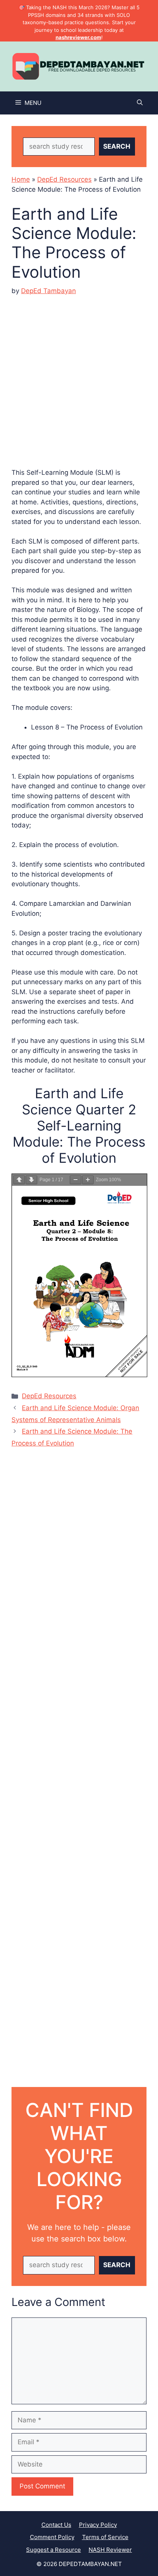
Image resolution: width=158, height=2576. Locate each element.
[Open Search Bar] (140, 103)
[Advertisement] (79, 376)
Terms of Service (105, 2537)
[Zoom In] (88, 1180)
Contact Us (56, 2525)
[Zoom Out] (76, 1180)
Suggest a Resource (53, 2550)
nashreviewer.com (78, 37)
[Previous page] (19, 1180)
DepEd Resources (64, 179)
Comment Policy (52, 2537)
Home (21, 179)
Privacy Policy (98, 2525)
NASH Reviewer (110, 2550)
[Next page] (31, 1180)
